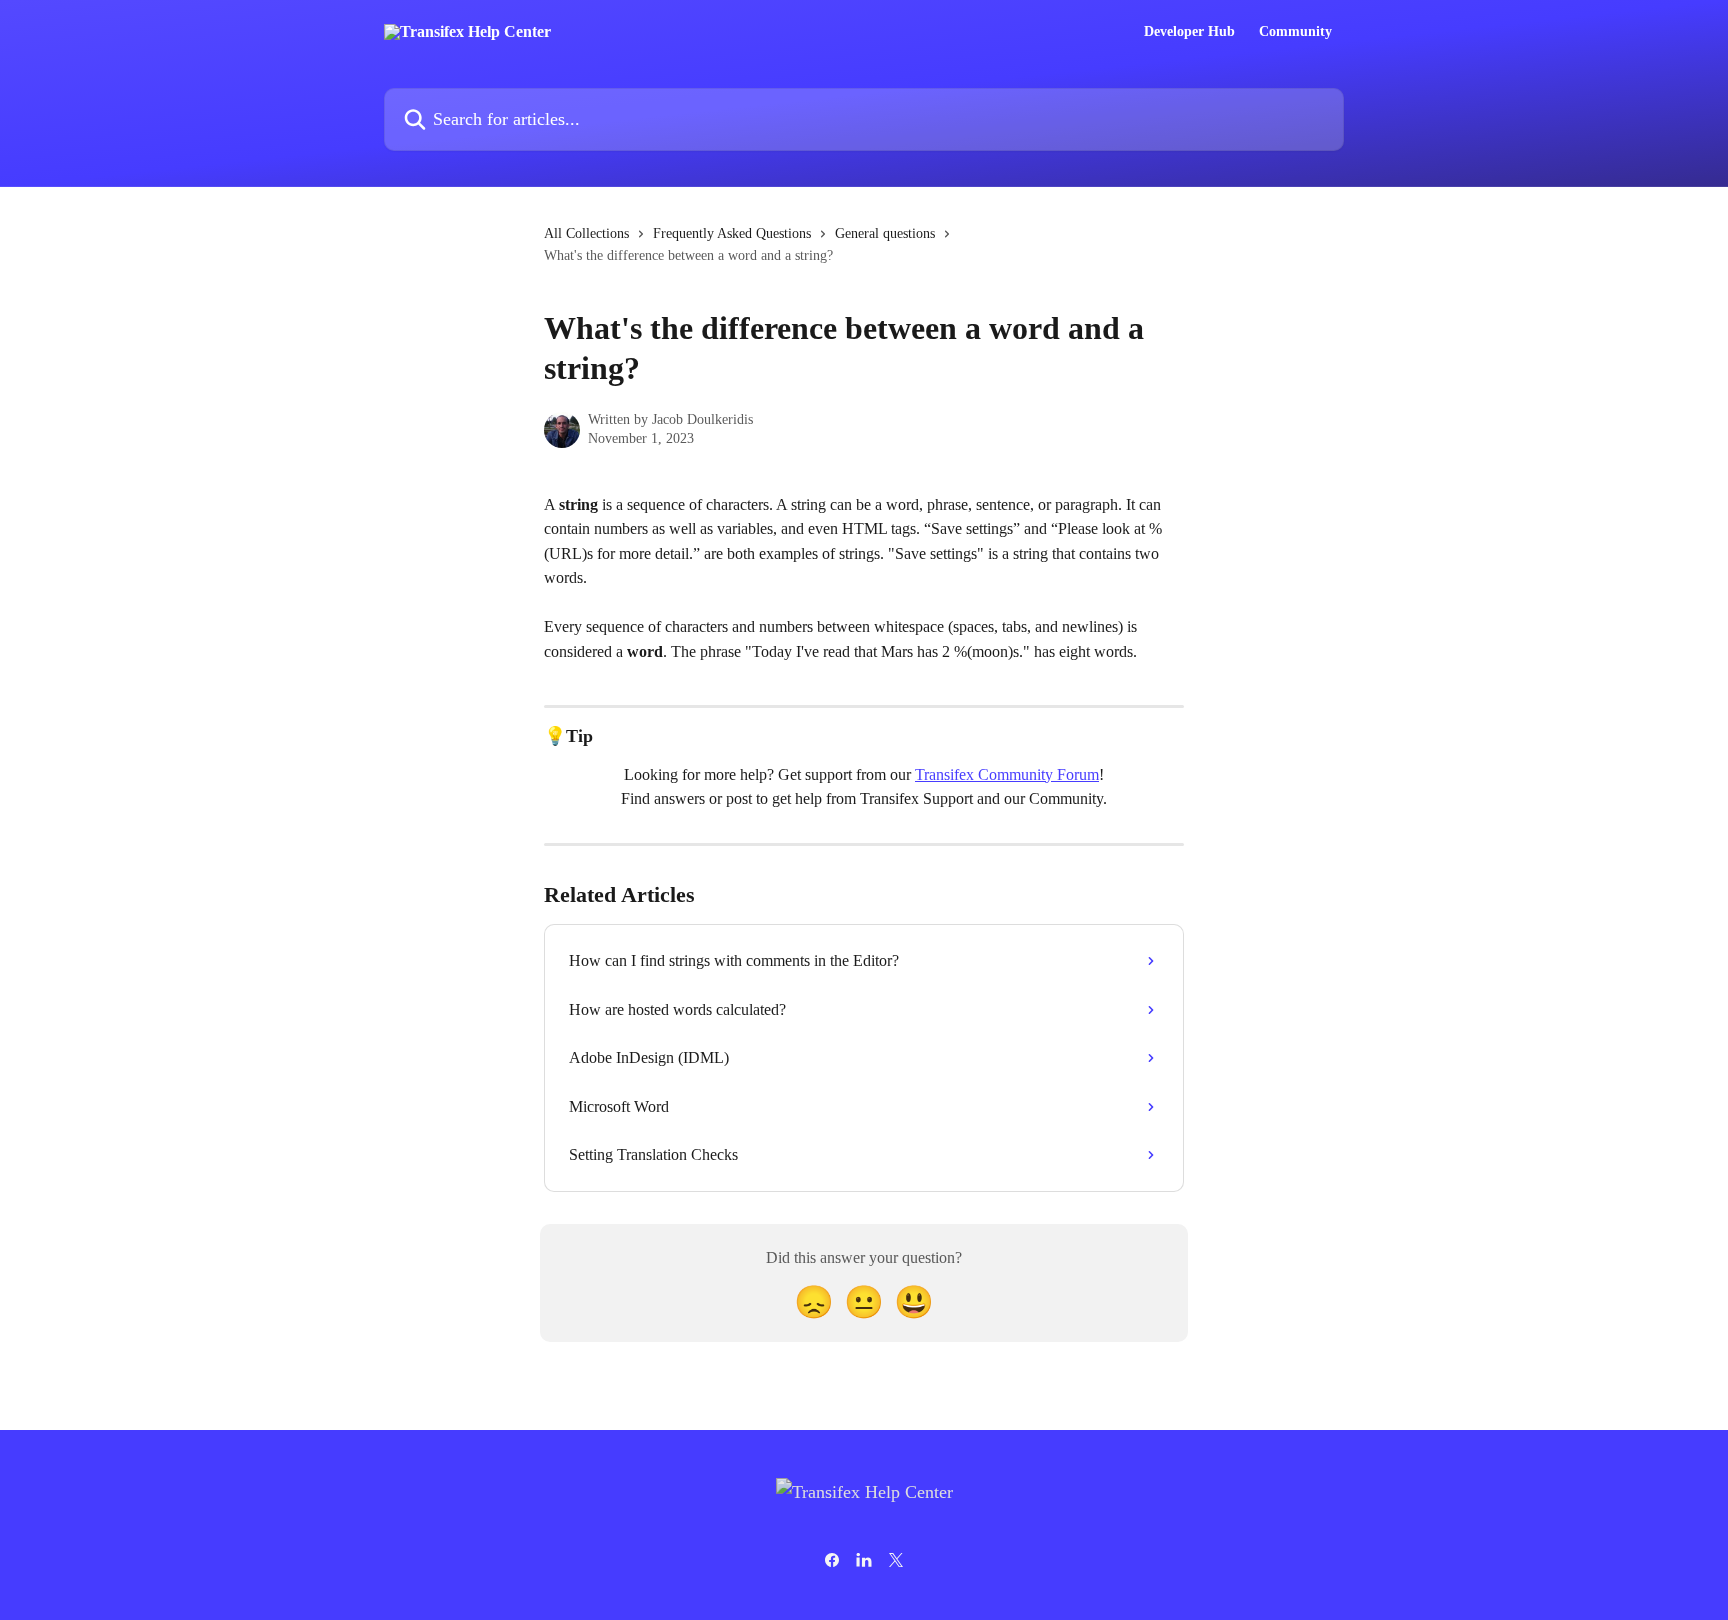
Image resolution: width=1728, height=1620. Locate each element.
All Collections (586, 233)
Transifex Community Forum (1007, 774)
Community (1295, 32)
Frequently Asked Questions (732, 233)
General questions (885, 233)
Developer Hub (1189, 32)
